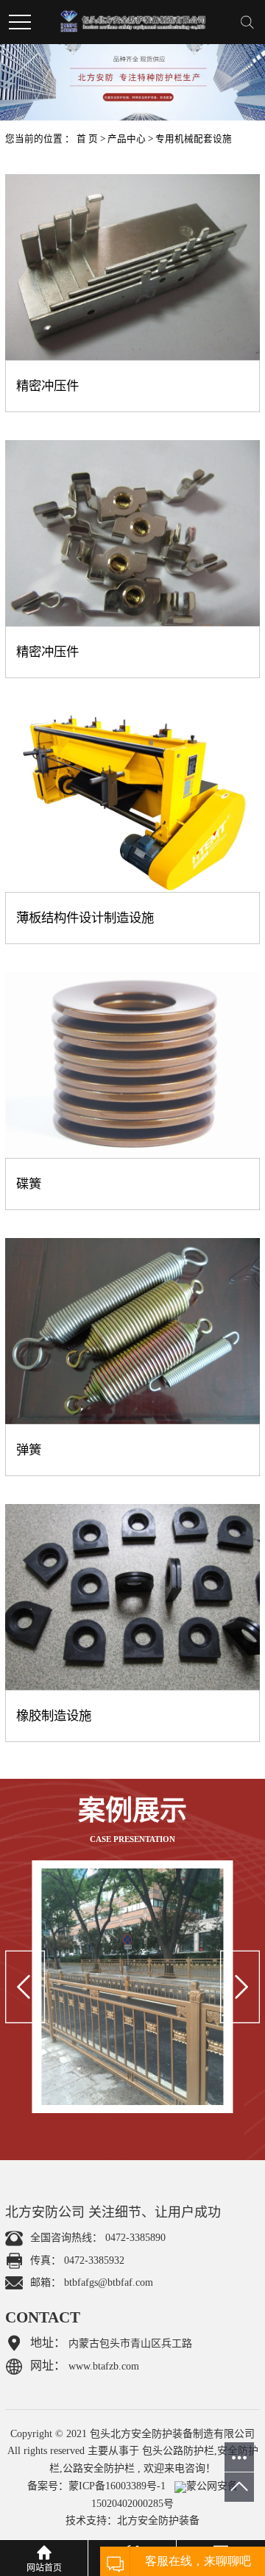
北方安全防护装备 (158, 2521)
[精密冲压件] (132, 267)
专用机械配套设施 (194, 139)
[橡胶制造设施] (132, 1597)
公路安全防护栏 (99, 2468)
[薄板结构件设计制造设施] (132, 799)
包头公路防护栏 (178, 2451)
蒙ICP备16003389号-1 (117, 2486)
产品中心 (127, 139)
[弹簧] (132, 1331)
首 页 (87, 139)
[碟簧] (132, 1065)
